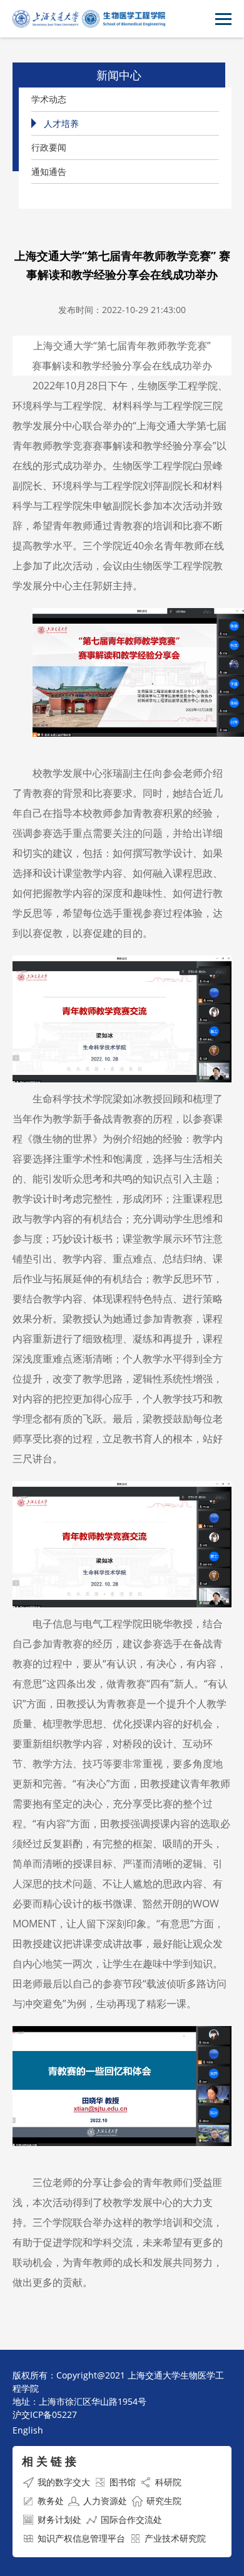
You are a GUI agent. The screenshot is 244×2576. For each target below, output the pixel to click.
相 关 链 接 (49, 2461)
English (28, 2430)
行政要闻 (49, 147)
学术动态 (49, 99)
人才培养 (61, 123)
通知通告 (49, 172)
